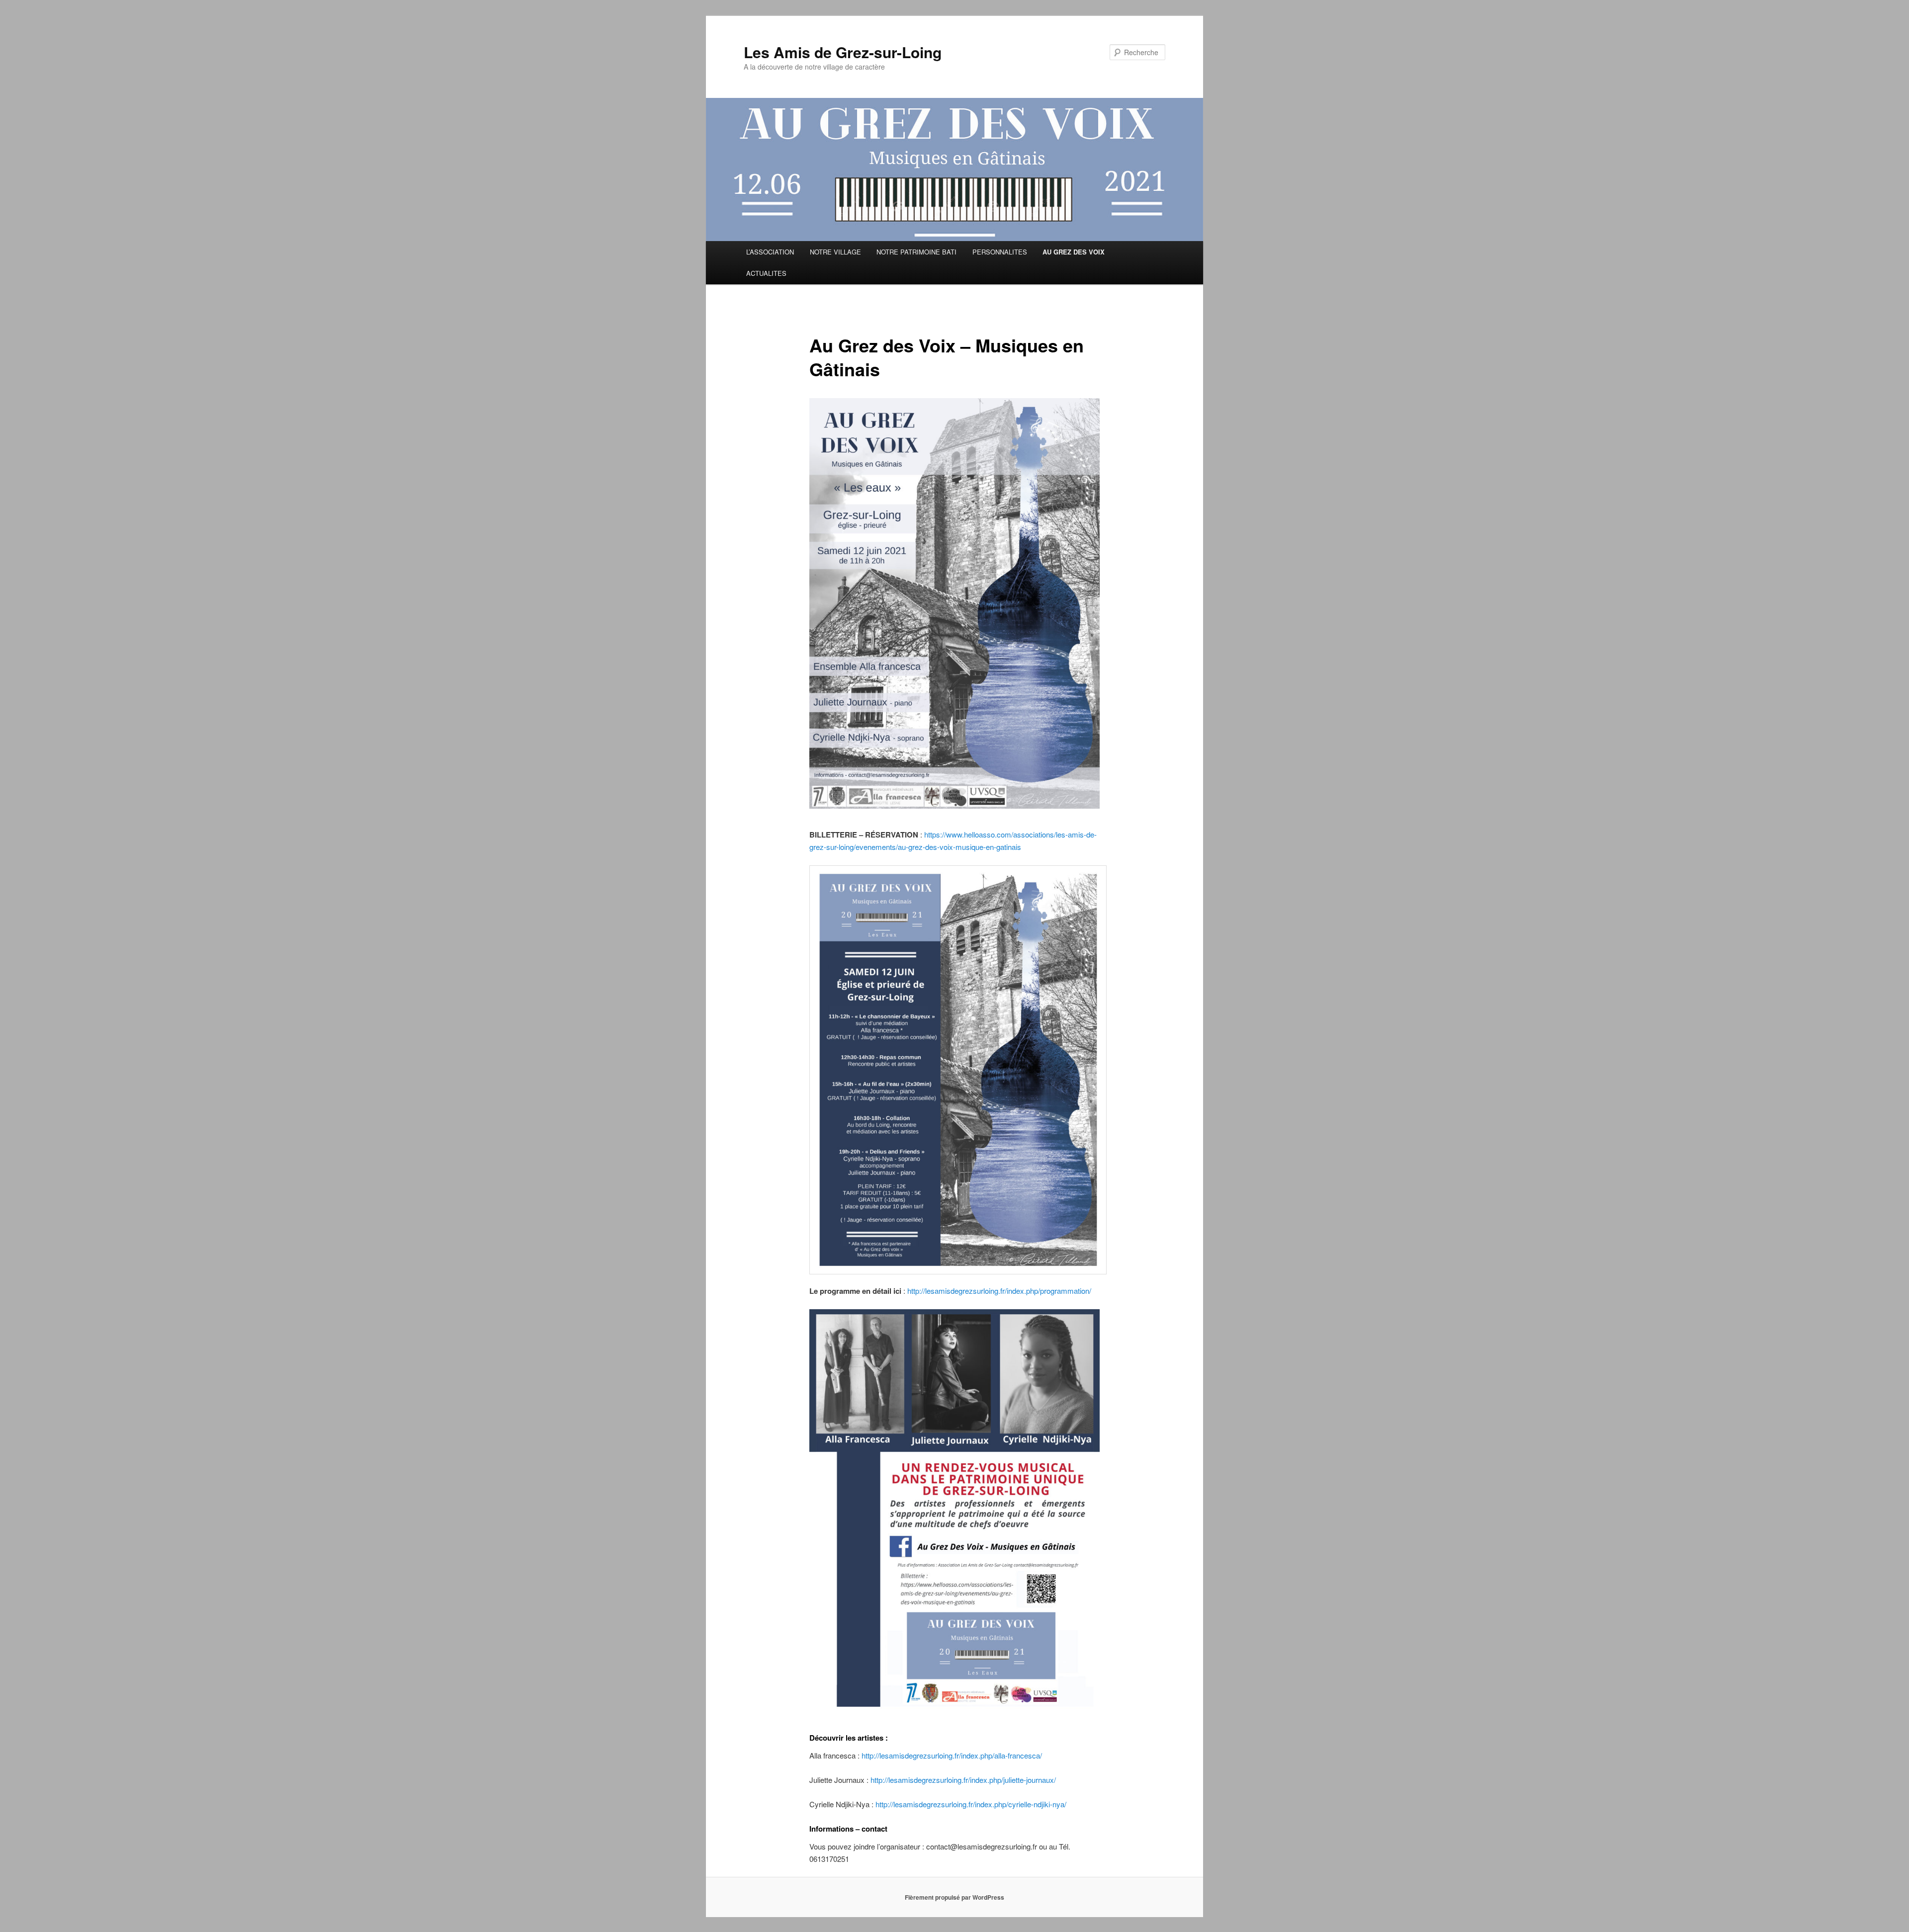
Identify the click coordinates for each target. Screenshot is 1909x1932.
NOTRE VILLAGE (835, 252)
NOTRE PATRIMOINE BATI (916, 252)
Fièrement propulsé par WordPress (954, 1897)
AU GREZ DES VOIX (1074, 252)
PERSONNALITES (1000, 252)
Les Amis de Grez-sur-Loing (843, 52)
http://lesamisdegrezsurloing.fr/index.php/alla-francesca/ (952, 1755)
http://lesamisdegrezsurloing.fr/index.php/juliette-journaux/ (963, 1780)
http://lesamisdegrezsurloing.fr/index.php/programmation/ (999, 1291)
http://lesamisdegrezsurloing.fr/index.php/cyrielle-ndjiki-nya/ (971, 1804)
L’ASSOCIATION (770, 252)
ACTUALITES (766, 273)
